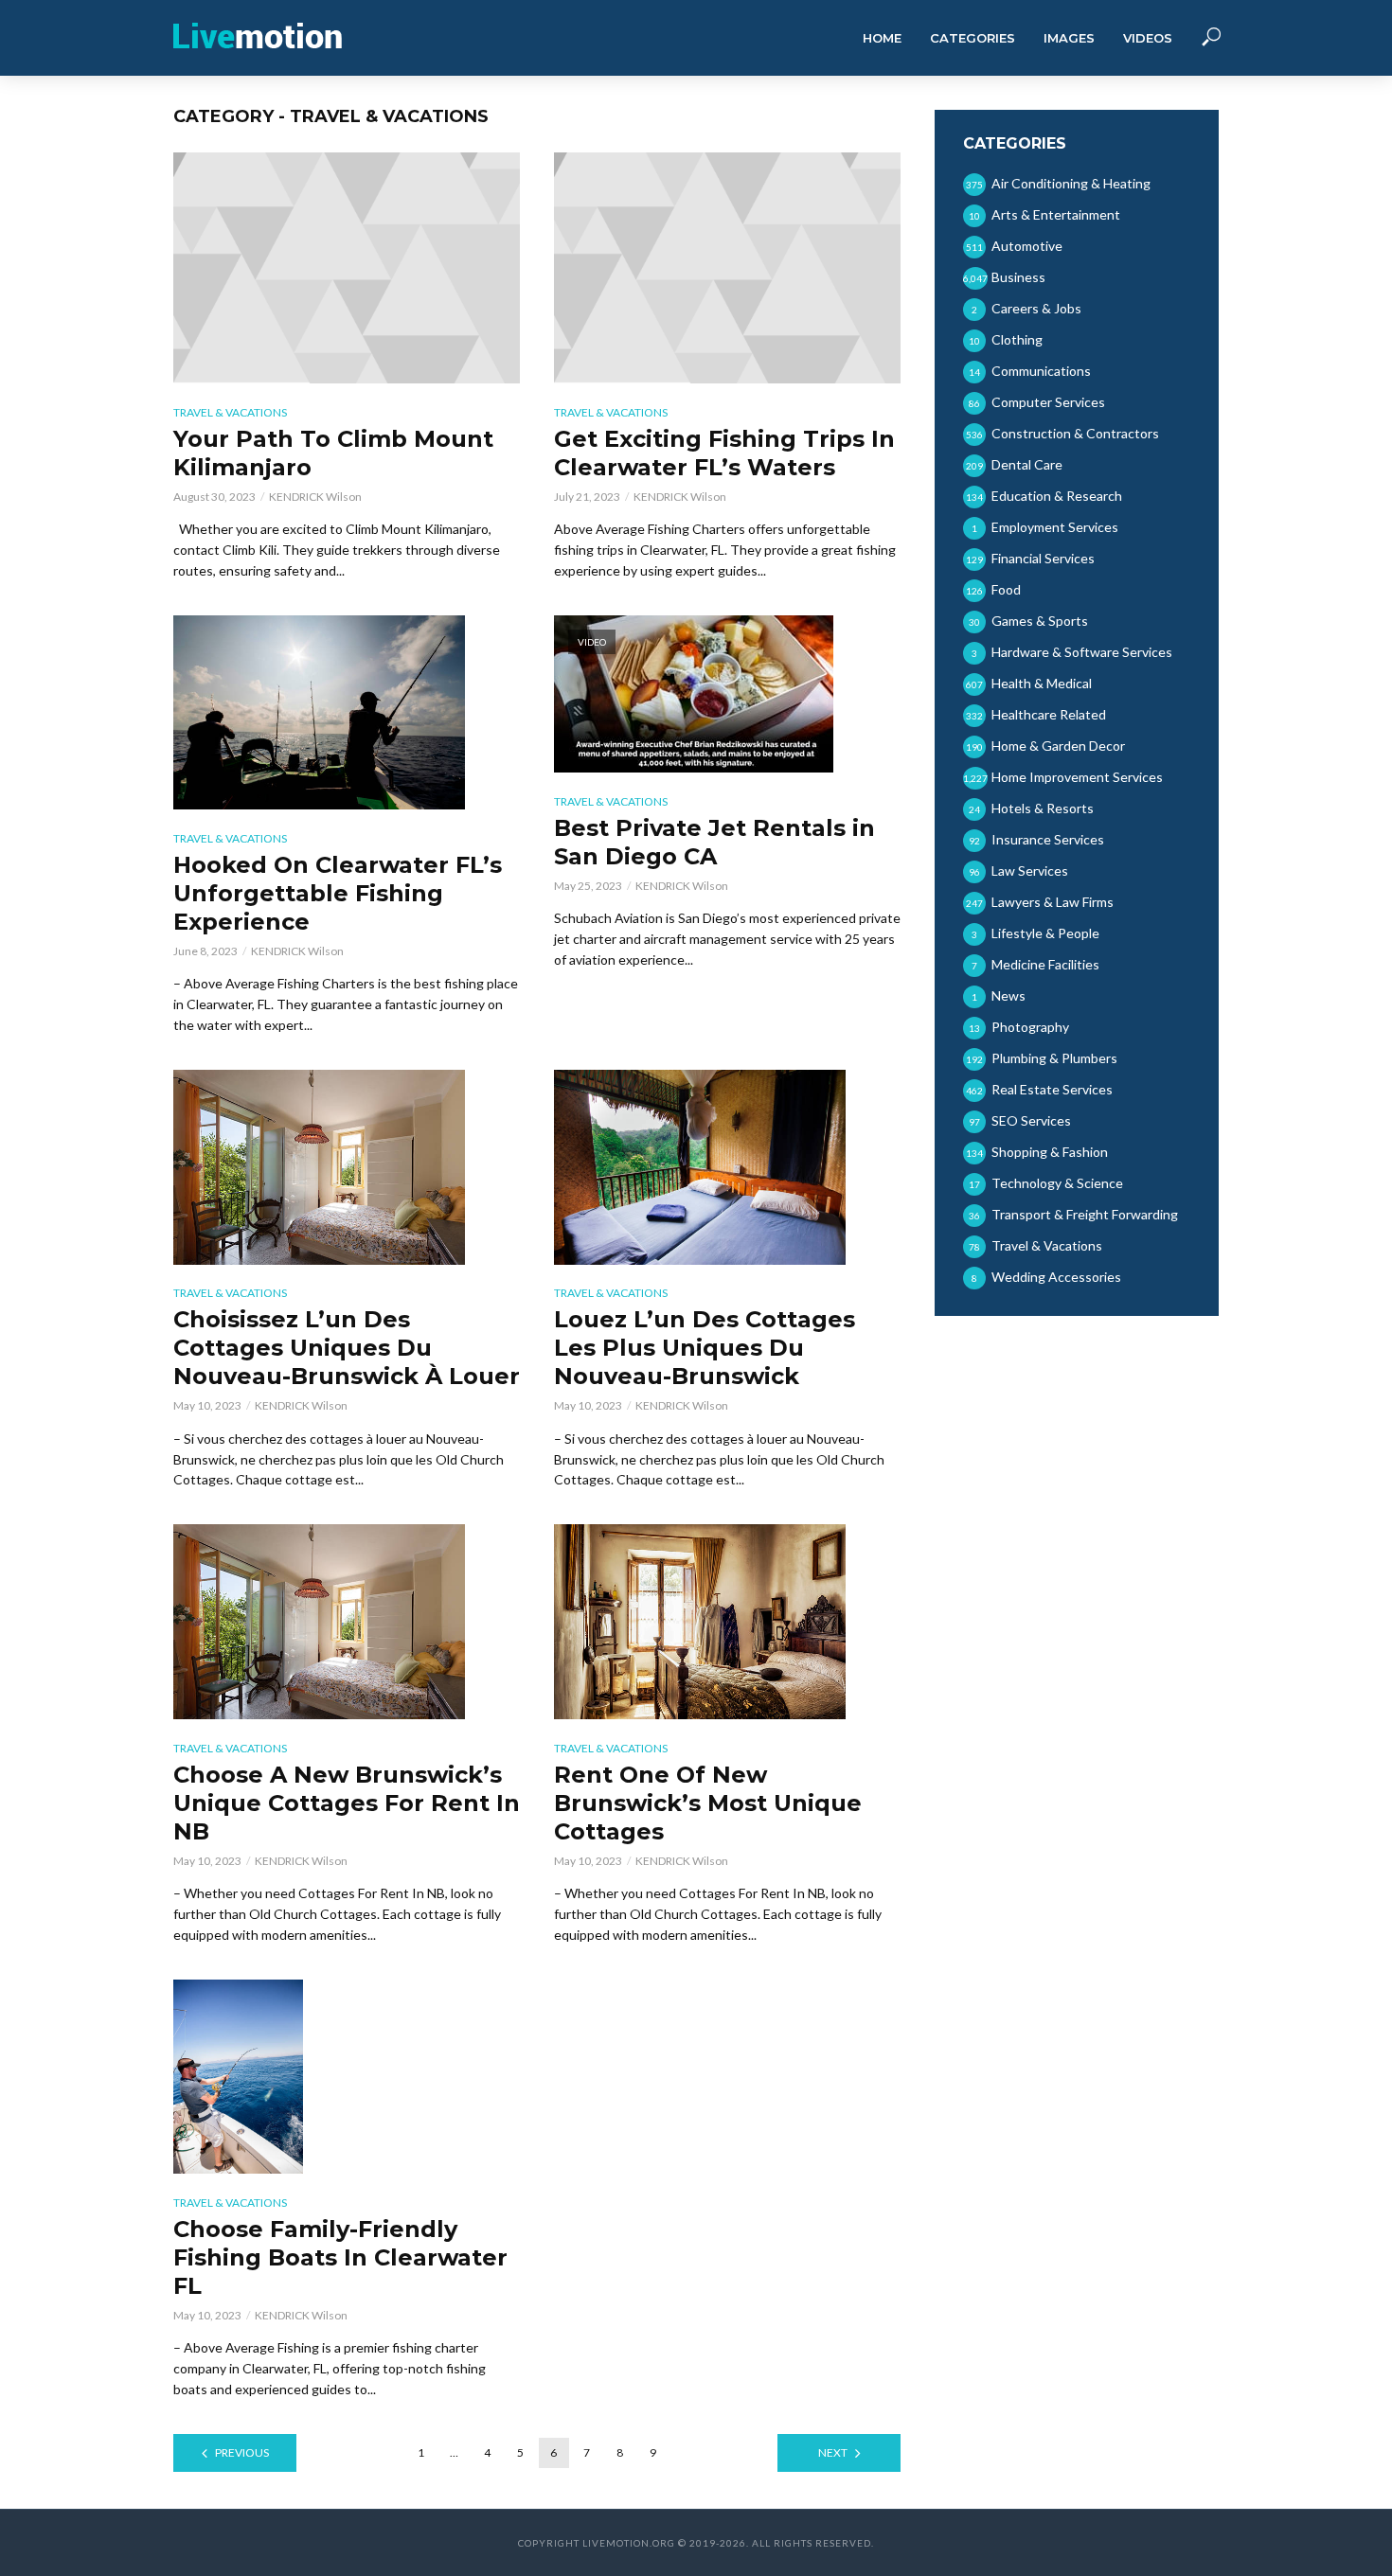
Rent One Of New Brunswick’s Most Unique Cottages (708, 1803)
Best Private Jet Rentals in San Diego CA (714, 842)
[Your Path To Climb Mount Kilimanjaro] (347, 268)
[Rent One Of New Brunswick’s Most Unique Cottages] (727, 1621)
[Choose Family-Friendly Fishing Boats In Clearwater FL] (347, 2077)
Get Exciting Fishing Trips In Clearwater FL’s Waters (724, 453)
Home (882, 38)
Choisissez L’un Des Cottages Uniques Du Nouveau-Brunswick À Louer (347, 1348)
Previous (242, 2452)
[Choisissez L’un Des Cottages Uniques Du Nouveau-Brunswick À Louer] (347, 1167)
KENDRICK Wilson (315, 497)
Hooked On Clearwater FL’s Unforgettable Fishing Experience (338, 893)
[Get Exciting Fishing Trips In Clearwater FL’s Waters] (727, 268)
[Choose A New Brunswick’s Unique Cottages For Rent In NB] (347, 1621)
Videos (1148, 38)
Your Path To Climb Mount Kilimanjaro (333, 453)
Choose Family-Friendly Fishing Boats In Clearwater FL (340, 2257)
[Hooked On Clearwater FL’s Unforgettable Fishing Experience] (347, 712)
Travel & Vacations (230, 412)
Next (833, 2452)
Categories (973, 38)
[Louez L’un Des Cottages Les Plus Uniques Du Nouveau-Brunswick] (727, 1167)
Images (1069, 38)
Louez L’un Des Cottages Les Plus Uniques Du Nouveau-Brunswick (705, 1348)
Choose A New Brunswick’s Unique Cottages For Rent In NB (347, 1803)
